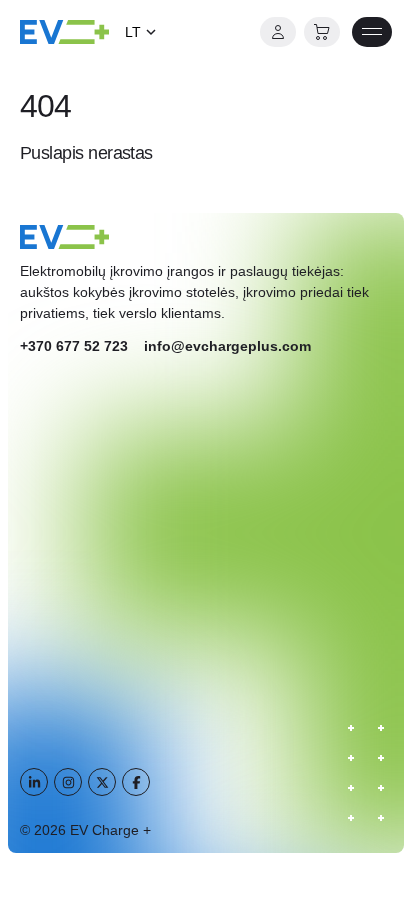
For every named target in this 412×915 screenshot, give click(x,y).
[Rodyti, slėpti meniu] (372, 32)
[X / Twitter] (102, 782)
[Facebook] (136, 782)
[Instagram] (68, 782)
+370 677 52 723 (74, 346)
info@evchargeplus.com (227, 346)
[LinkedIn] (34, 782)
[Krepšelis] (322, 32)
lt (133, 32)
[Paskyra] (278, 32)
